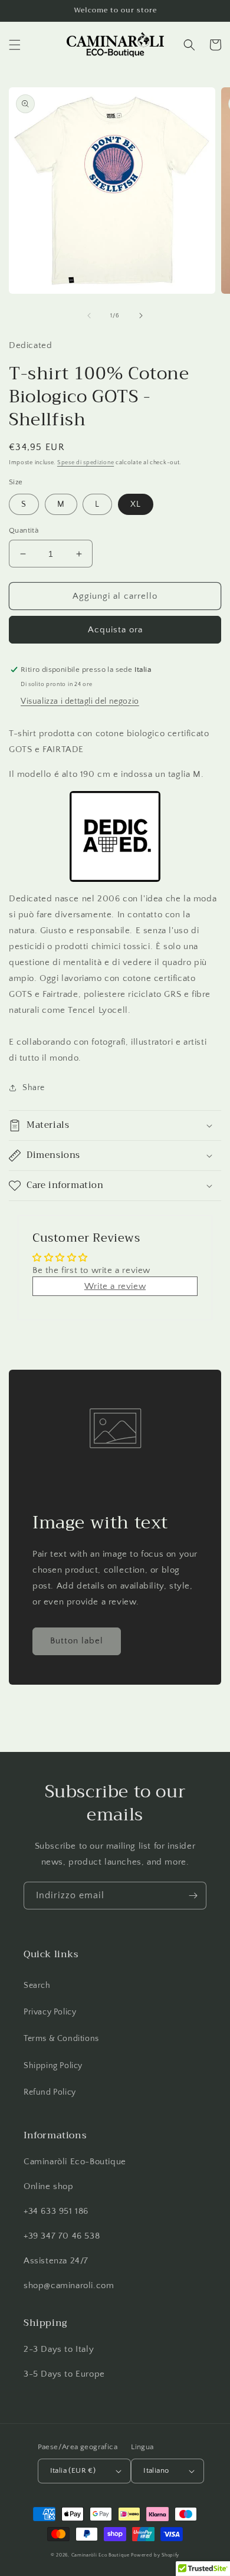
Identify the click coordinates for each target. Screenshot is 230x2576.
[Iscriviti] (193, 1896)
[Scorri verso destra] (141, 316)
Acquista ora (115, 630)
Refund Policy (50, 2092)
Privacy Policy (50, 2012)
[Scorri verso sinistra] (89, 316)
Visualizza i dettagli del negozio (80, 701)
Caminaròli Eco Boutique (101, 2555)
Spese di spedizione (86, 463)
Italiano (156, 2470)
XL (136, 504)
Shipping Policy (53, 2066)
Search (37, 1986)
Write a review (115, 1286)
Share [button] (34, 1088)
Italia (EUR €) (73, 2470)
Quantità (24, 530)
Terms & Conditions (61, 2039)
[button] (15, 45)
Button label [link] (77, 1641)
